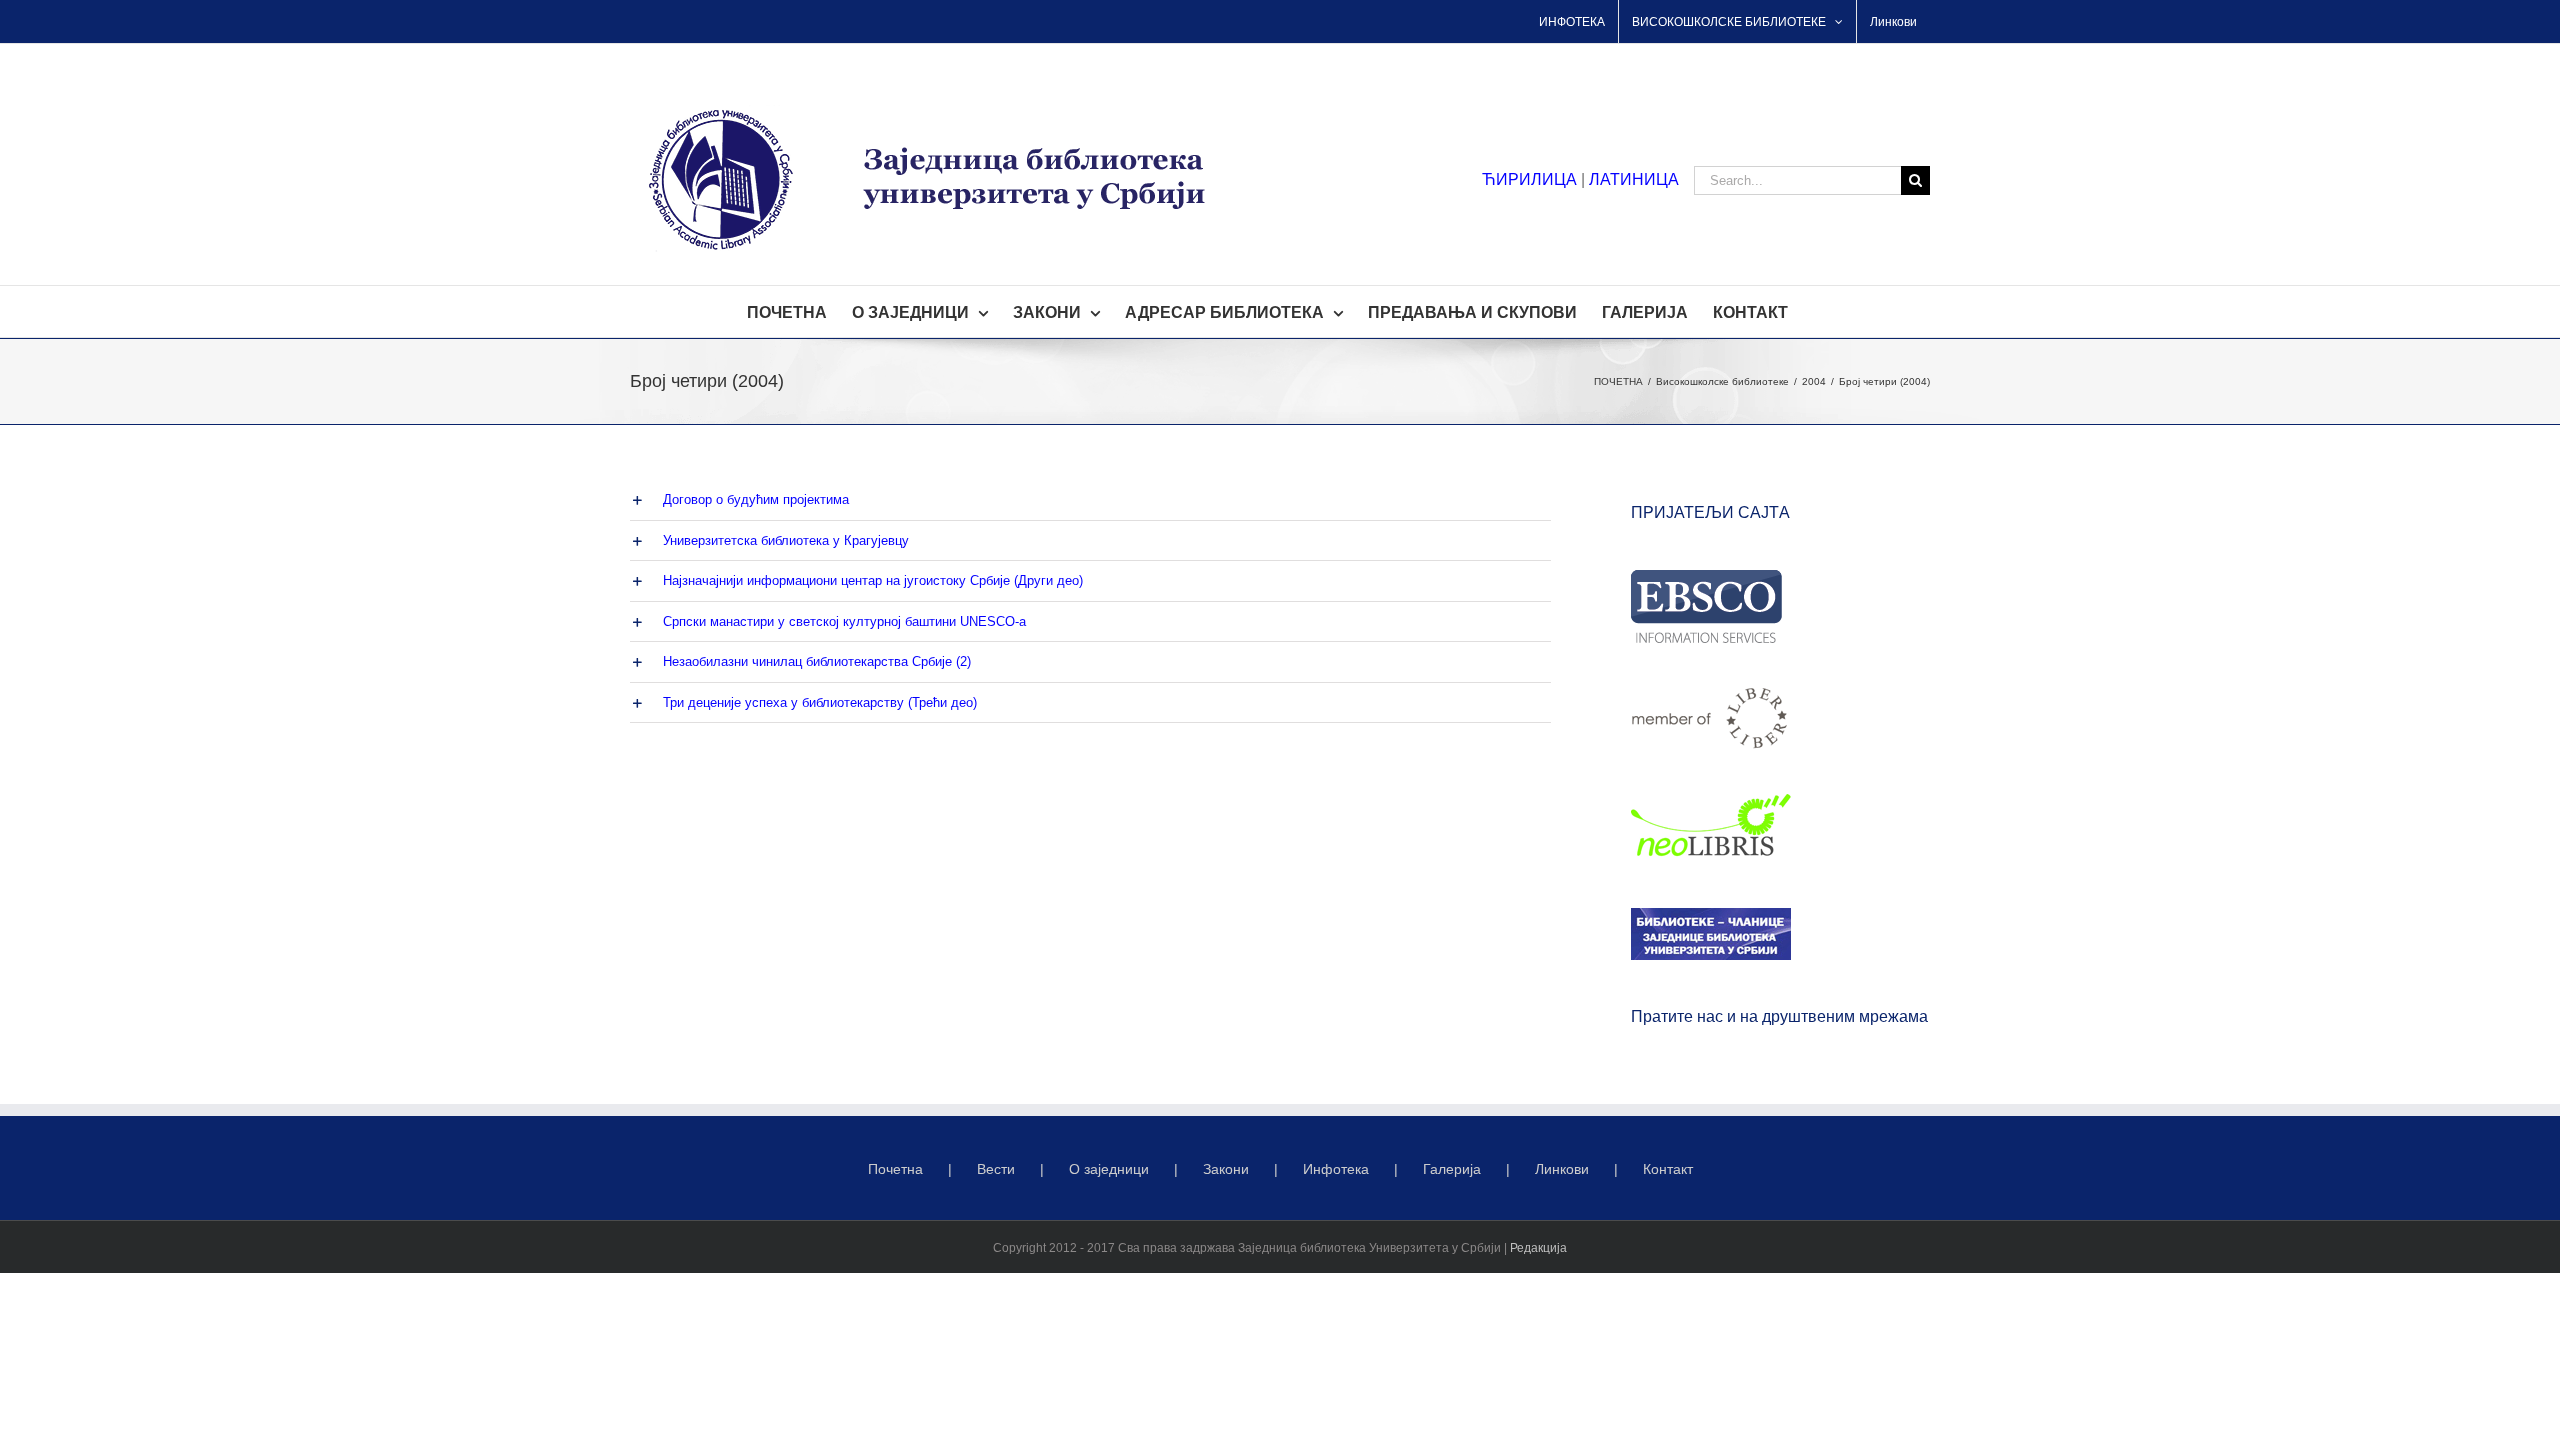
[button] (1090, 500)
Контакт (1668, 1169)
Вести (996, 1169)
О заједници (1109, 1169)
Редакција (1538, 1248)
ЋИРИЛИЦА (1529, 179)
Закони (1226, 1169)
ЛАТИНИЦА (1634, 179)
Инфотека (1336, 1169)
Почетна (895, 1169)
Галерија (1452, 1169)
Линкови (1562, 1169)
